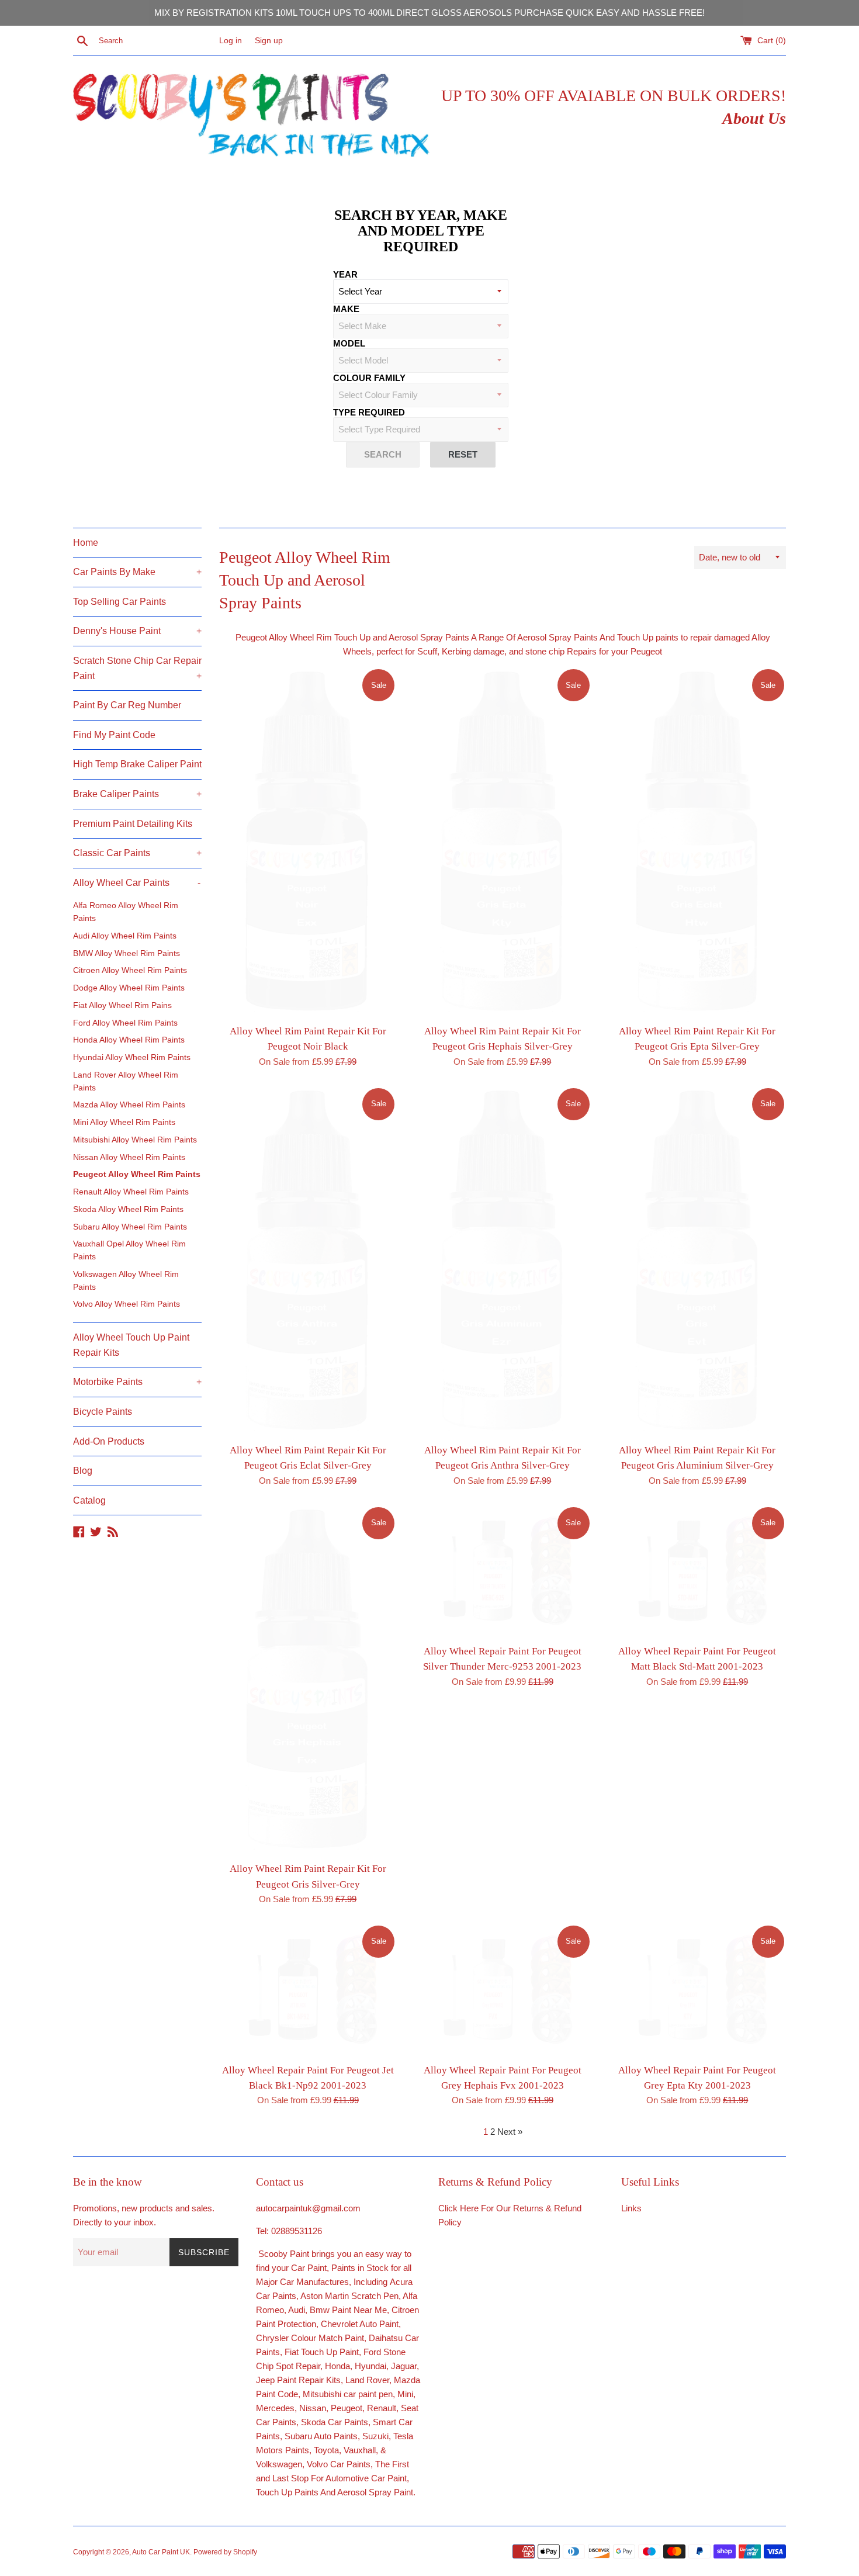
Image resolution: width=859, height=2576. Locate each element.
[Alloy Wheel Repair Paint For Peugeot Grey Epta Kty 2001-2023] (697, 1990)
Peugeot (347, 2408)
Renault (382, 2408)
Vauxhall (360, 2450)
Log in (231, 41)
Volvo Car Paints (339, 2464)
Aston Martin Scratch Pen (349, 2296)
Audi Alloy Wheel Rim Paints (125, 936)
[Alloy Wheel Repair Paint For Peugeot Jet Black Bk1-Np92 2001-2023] (308, 1990)
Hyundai (370, 2366)
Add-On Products (109, 1441)
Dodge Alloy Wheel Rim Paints (129, 988)
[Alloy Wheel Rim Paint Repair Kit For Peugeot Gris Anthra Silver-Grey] (502, 1262)
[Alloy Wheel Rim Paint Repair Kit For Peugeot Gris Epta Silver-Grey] (697, 843)
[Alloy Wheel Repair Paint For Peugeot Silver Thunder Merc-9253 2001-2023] (502, 1572)
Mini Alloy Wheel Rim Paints (124, 1122)
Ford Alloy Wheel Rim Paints (125, 1023)
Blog (83, 1471)
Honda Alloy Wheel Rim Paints (129, 1040)
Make (346, 309)
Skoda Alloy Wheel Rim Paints (128, 1209)
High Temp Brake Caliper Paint (137, 764)
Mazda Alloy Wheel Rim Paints (129, 1105)
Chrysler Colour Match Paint (310, 2338)
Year (345, 274)
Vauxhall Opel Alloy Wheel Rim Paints (129, 1250)
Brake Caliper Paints (137, 794)
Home (86, 543)
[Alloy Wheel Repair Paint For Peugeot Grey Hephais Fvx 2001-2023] (502, 1990)
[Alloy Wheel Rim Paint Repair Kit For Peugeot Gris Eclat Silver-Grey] (308, 1262)
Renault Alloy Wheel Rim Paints (131, 1192)
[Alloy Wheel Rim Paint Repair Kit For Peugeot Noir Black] (308, 843)
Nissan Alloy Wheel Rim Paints (129, 1157)
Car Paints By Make (137, 572)
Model (349, 343)
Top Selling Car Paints (120, 602)
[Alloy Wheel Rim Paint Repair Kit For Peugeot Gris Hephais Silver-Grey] (502, 843)
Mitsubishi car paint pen (348, 2394)
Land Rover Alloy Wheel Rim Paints (126, 1081)
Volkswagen (279, 2464)
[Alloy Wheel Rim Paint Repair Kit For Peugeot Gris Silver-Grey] (308, 1681)
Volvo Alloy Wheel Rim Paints (127, 1304)
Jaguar (404, 2366)
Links (631, 2208)
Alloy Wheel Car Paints (137, 883)
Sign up (269, 41)
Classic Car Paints (137, 853)
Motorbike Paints (137, 1382)
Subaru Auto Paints (321, 2436)
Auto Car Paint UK (161, 2552)
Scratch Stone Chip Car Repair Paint (137, 668)
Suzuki (375, 2436)
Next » (510, 2132)
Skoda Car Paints (335, 2422)
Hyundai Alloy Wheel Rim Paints (132, 1057)
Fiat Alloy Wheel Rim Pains (122, 1005)
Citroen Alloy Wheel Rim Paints (130, 970)
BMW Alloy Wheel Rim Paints (127, 953)
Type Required (369, 412)
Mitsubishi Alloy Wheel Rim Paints (135, 1140)
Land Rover (367, 2380)
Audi (297, 2310)
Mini (405, 2394)
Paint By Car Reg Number (127, 705)
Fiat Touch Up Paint (322, 2352)
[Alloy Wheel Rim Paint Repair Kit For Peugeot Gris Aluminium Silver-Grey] (697, 1262)
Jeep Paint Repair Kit (296, 2380)
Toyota (326, 2450)
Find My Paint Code (114, 735)
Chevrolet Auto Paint (360, 2324)
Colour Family (369, 378)
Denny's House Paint (137, 631)
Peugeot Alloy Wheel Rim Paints (137, 1174)
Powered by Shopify (225, 2552)
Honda (337, 2366)
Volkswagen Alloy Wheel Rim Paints (126, 1281)
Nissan (313, 2408)
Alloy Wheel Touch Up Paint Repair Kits (131, 1345)
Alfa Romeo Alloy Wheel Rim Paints (126, 912)
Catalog (89, 1500)
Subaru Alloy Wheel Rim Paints (130, 1227)
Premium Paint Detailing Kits (133, 824)
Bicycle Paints (103, 1412)
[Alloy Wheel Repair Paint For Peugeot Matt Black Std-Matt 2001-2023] (697, 1572)
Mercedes (275, 2408)
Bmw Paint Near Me (348, 2310)
